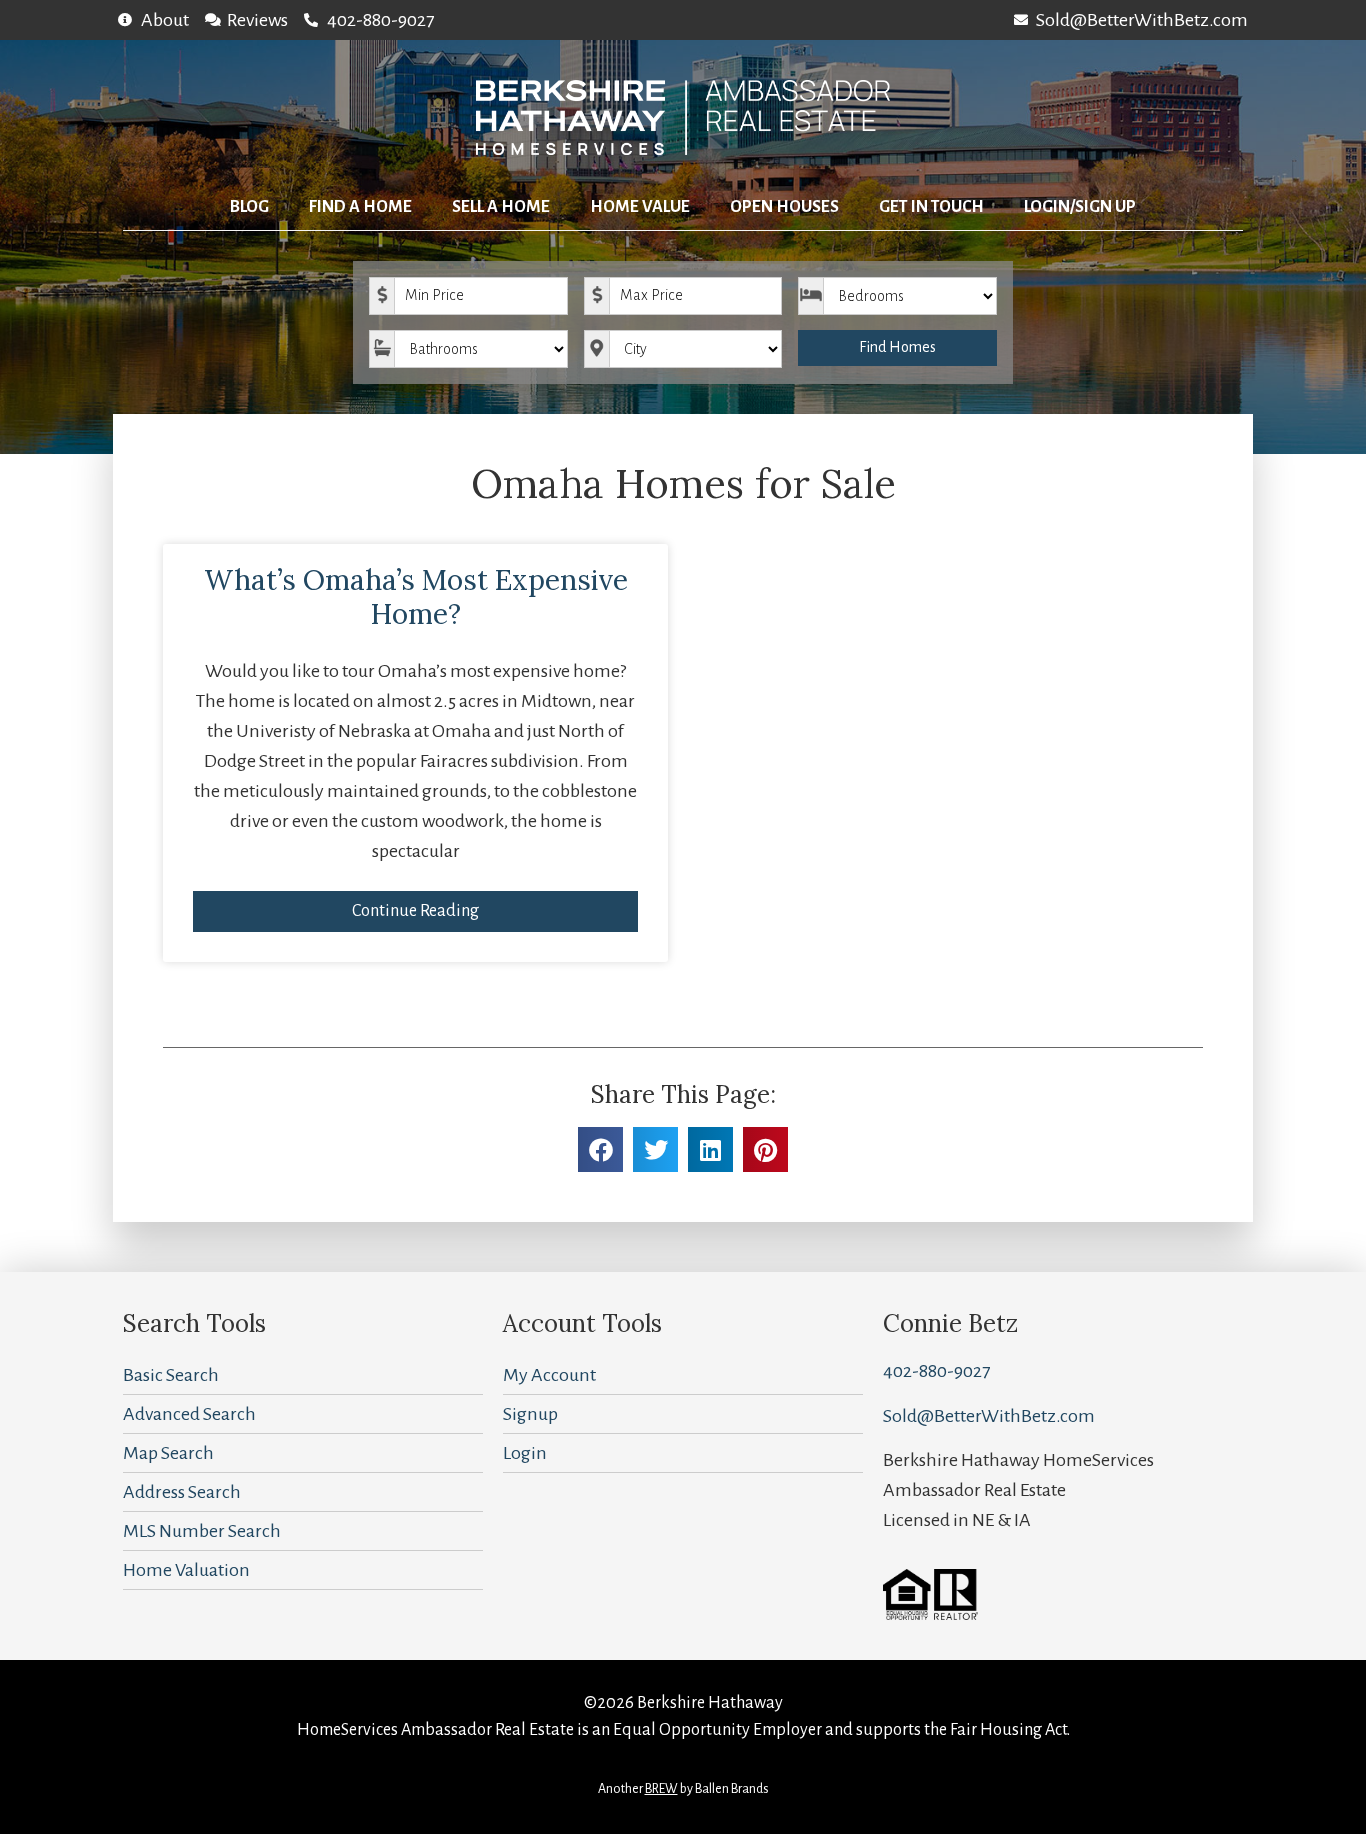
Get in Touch (931, 207)
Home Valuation (186, 1570)
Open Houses (784, 207)
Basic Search (171, 1375)
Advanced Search (189, 1414)
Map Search (168, 1453)
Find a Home (360, 207)
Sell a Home (501, 207)
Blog (249, 207)
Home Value (640, 207)
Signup (530, 1414)
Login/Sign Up (1080, 207)
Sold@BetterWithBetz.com (989, 1416)
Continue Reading (415, 911)
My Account (549, 1375)
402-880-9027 (936, 1371)
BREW (661, 1789)
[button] (600, 1149)
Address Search (182, 1492)
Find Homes (897, 347)
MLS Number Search (202, 1531)
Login (525, 1453)
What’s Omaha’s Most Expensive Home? (416, 597)
